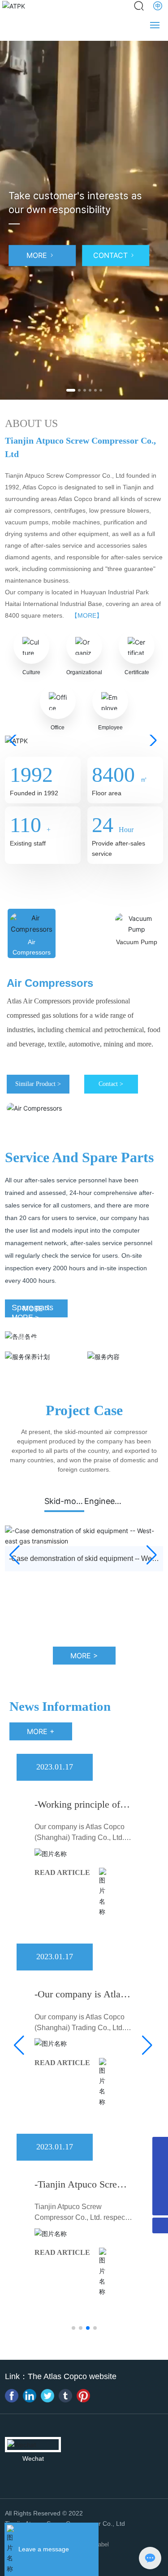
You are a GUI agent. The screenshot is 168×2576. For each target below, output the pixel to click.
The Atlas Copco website (72, 2376)
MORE (37, 255)
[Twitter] (47, 2396)
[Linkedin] (30, 2396)
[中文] (158, 6)
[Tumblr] (65, 2396)
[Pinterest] (83, 2396)
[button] (71, 390)
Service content (122, 1339)
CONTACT (110, 255)
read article (62, 1872)
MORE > (25, 1351)
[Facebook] (12, 2396)
